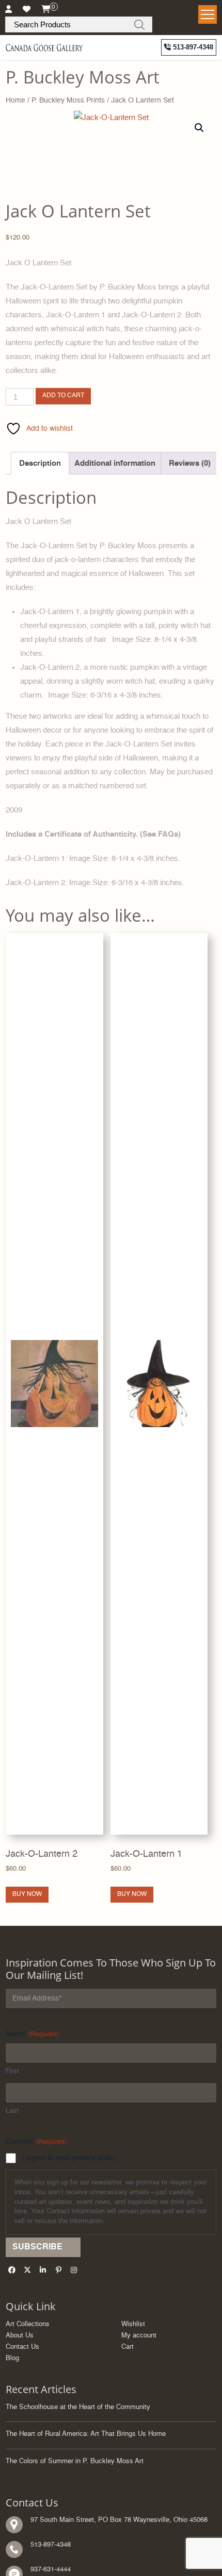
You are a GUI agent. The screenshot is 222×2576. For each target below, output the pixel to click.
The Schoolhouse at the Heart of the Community (78, 2407)
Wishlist (133, 2324)
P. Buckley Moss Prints (68, 100)
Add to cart (63, 396)
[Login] (9, 10)
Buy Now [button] (27, 1894)
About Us (20, 2336)
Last (12, 2111)
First (12, 2071)
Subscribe (37, 2247)
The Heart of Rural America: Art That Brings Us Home (86, 2434)
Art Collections (28, 2324)
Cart (128, 2347)
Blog (12, 2358)
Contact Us (22, 2347)
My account (139, 2336)
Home (15, 100)
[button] (199, 128)
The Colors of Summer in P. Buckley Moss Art (75, 2461)
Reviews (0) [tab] (190, 463)
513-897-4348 (193, 47)
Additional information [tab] (115, 463)
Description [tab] (40, 463)
